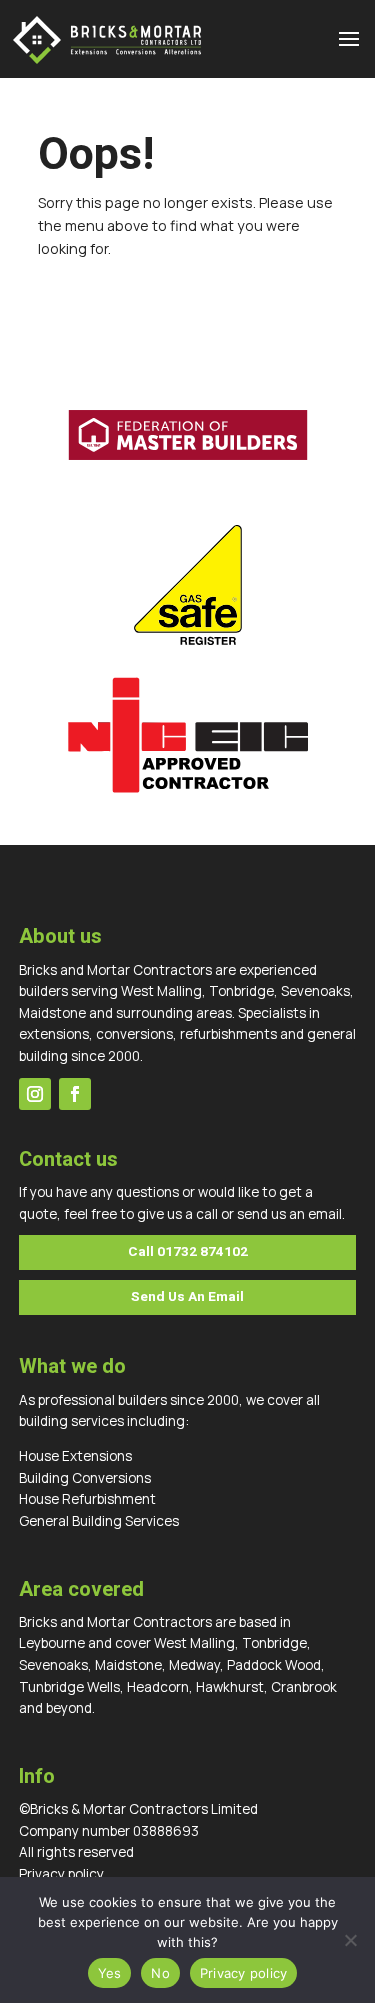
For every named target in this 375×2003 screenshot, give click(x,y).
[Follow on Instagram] (35, 1094)
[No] (350, 1940)
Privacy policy (61, 1874)
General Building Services (99, 1521)
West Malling (194, 1643)
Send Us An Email (187, 1297)
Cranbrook (304, 1687)
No (160, 1973)
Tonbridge (274, 1643)
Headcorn (158, 1687)
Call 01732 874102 (188, 1252)
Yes (110, 1973)
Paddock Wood (274, 1665)
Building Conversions (85, 1478)
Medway (194, 1665)
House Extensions (75, 1456)
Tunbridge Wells (69, 1687)
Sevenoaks (53, 1665)
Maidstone (128, 1665)
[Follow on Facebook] (75, 1094)
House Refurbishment (87, 1499)
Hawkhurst (230, 1687)
